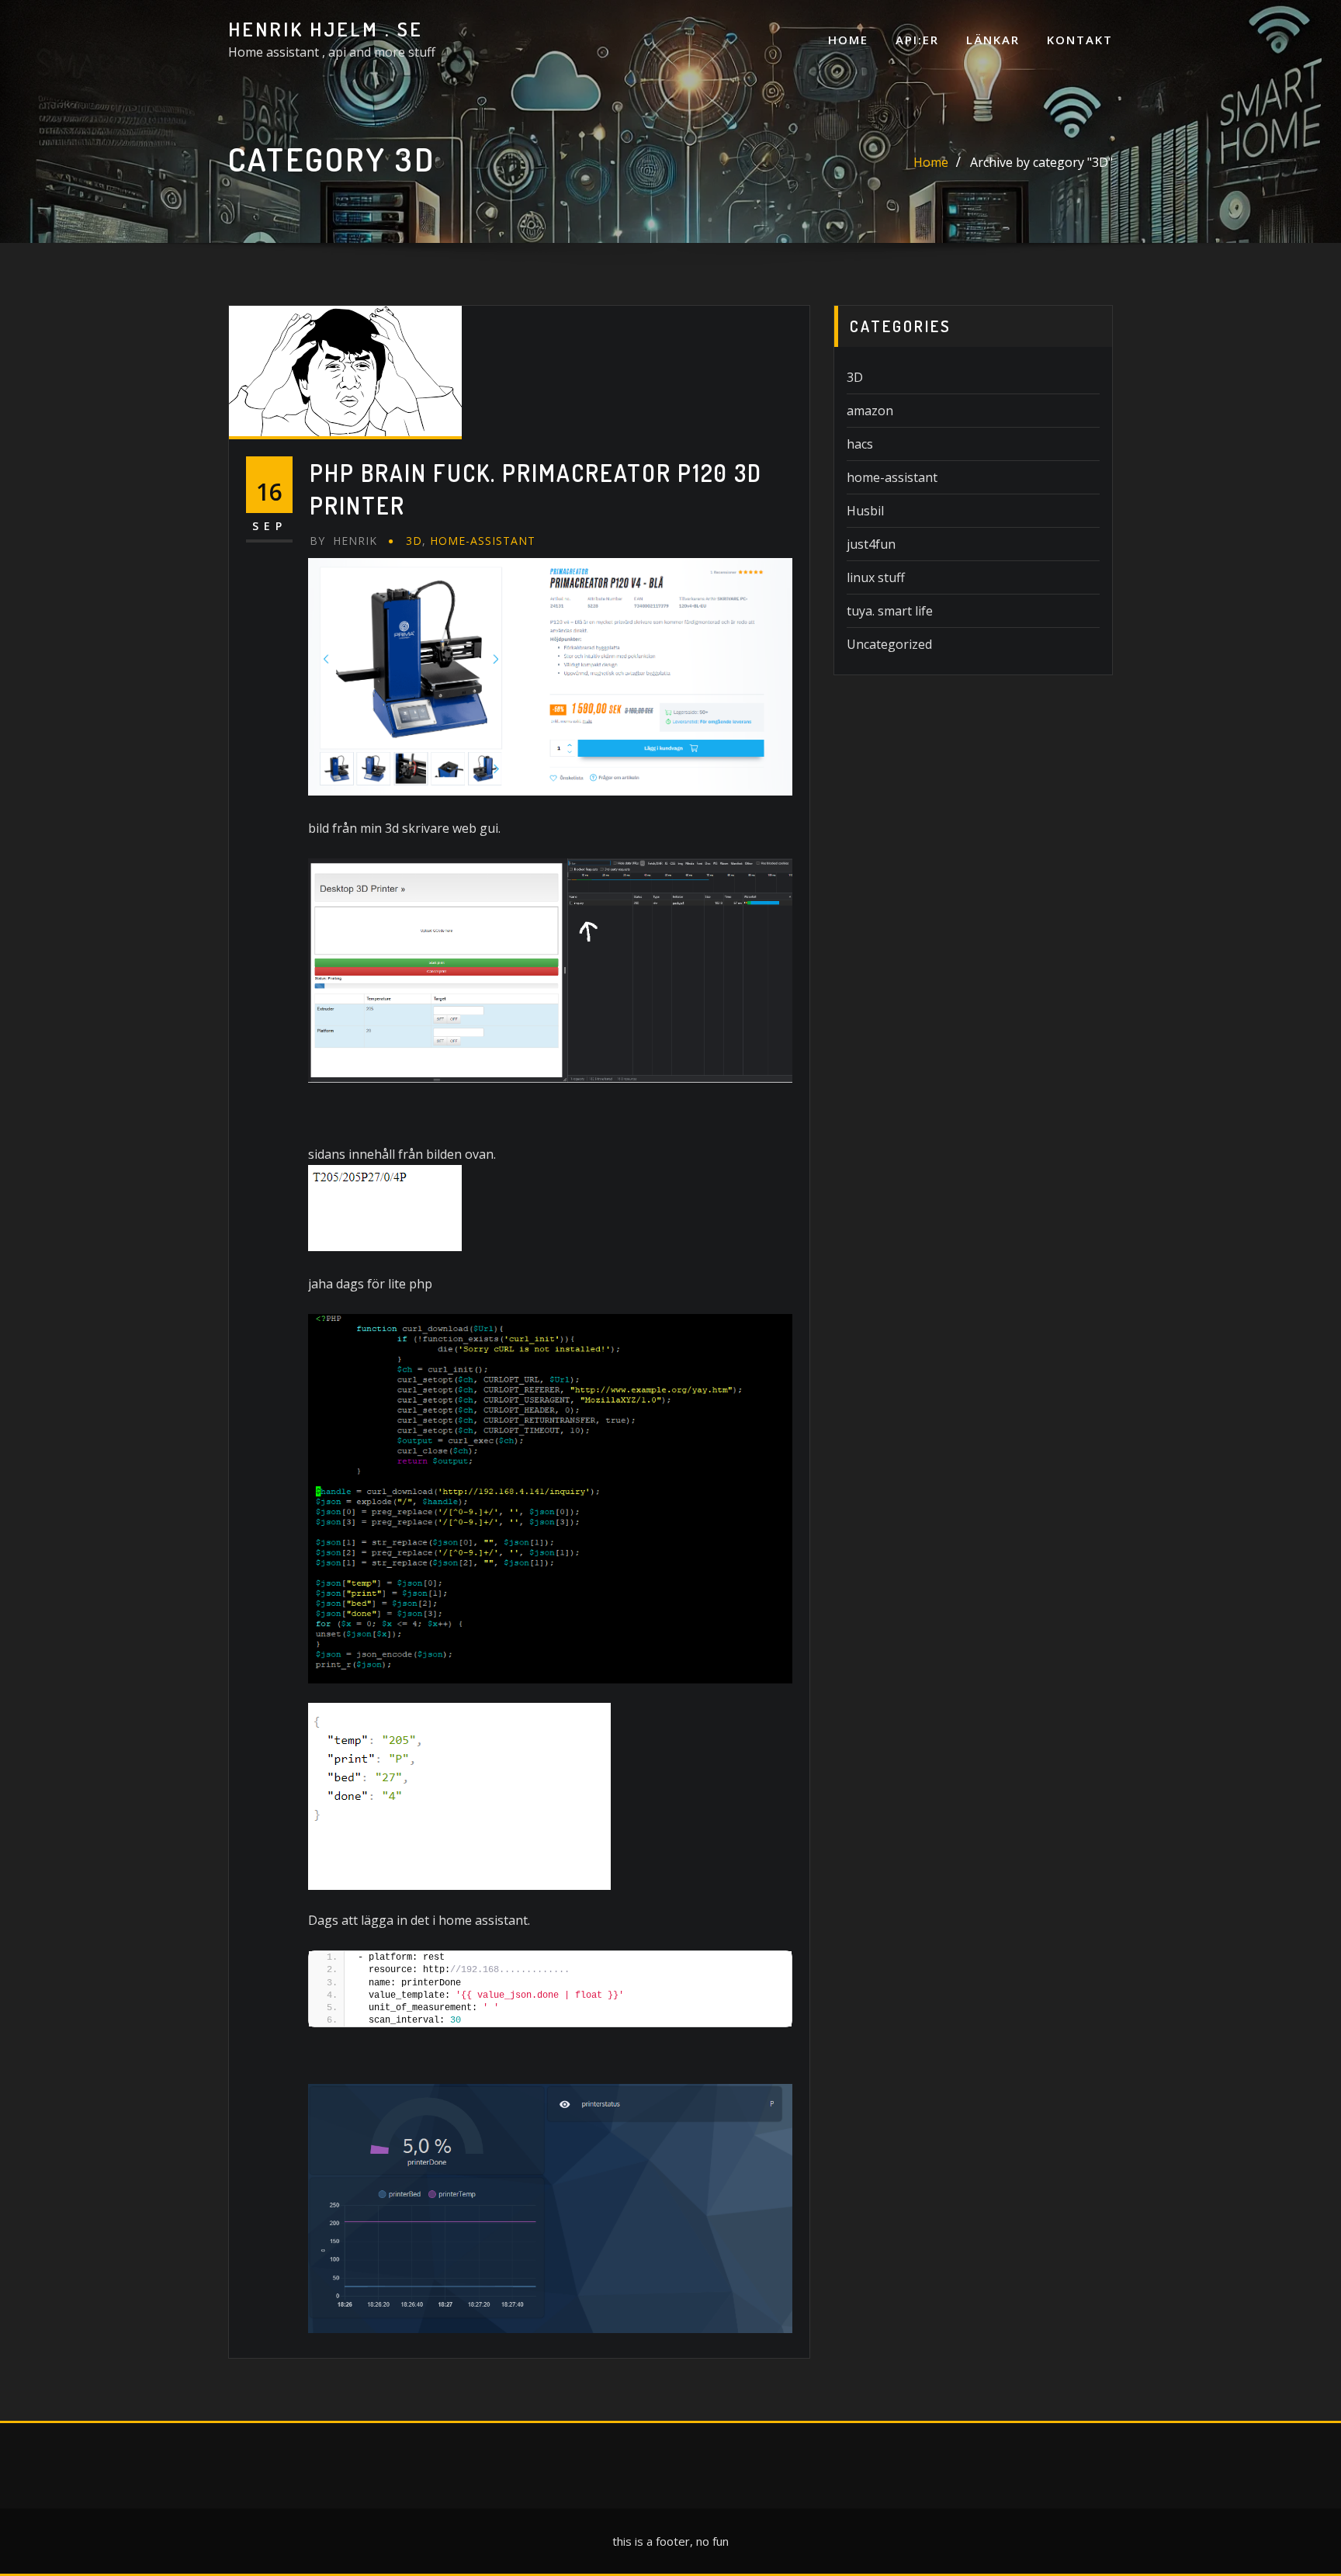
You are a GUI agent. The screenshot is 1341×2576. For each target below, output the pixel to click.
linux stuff (876, 577)
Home (848, 40)
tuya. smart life (890, 611)
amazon (870, 411)
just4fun (871, 544)
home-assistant (483, 541)
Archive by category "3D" (1041, 162)
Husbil (865, 511)
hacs (860, 444)
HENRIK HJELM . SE (326, 29)
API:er (917, 40)
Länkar (993, 40)
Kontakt (1080, 40)
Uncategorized (889, 644)
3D (414, 541)
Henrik (343, 541)
